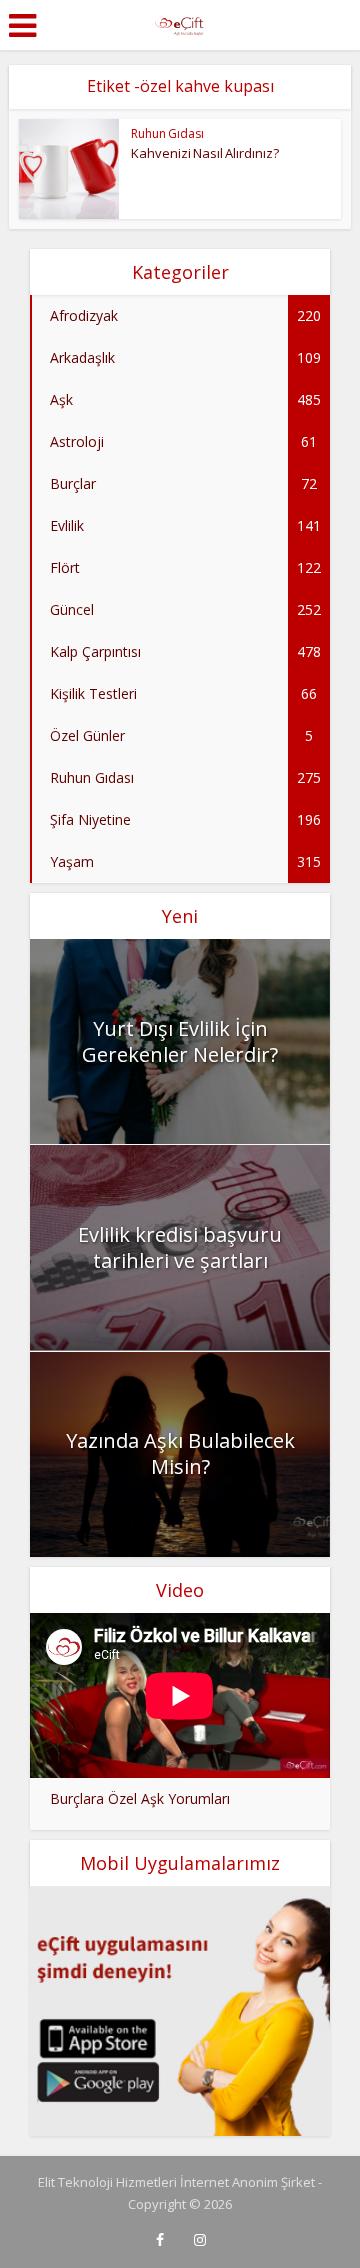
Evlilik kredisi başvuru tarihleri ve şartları (180, 1247)
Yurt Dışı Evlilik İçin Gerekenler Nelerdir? (180, 1041)
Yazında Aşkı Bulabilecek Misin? (180, 1453)
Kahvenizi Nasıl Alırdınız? (205, 153)
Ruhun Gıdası (167, 133)
